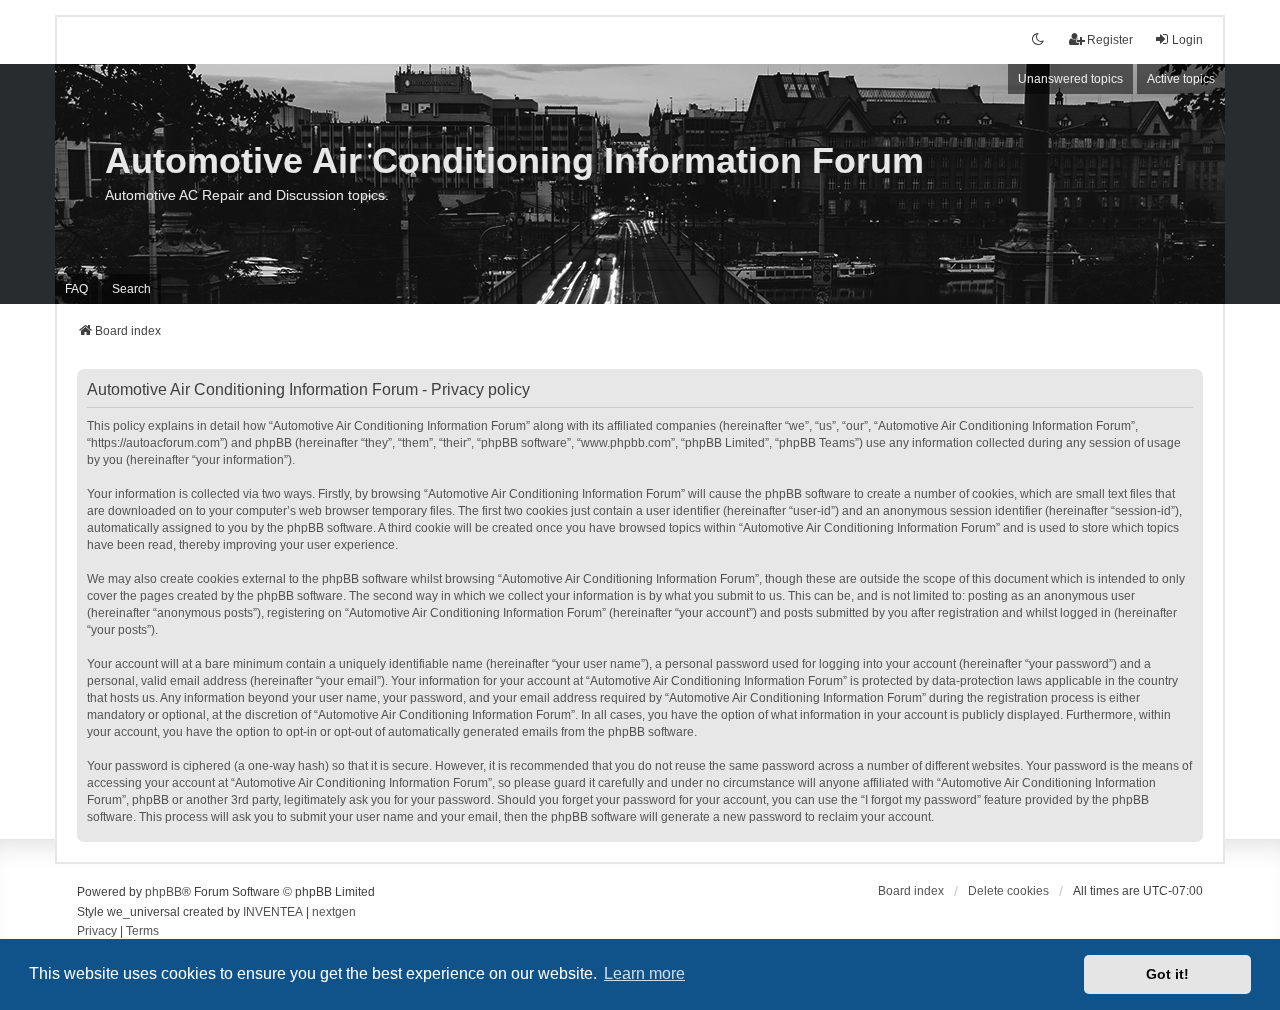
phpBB (163, 892)
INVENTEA (273, 912)
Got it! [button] (1167, 974)
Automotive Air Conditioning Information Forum (514, 160)
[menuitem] (97, 932)
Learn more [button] (644, 973)
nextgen (334, 912)
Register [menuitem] (1110, 40)
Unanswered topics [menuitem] (1070, 79)
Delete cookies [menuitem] (1008, 891)
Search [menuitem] (131, 289)
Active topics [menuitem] (1181, 79)
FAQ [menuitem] (76, 289)
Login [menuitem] (1187, 40)
